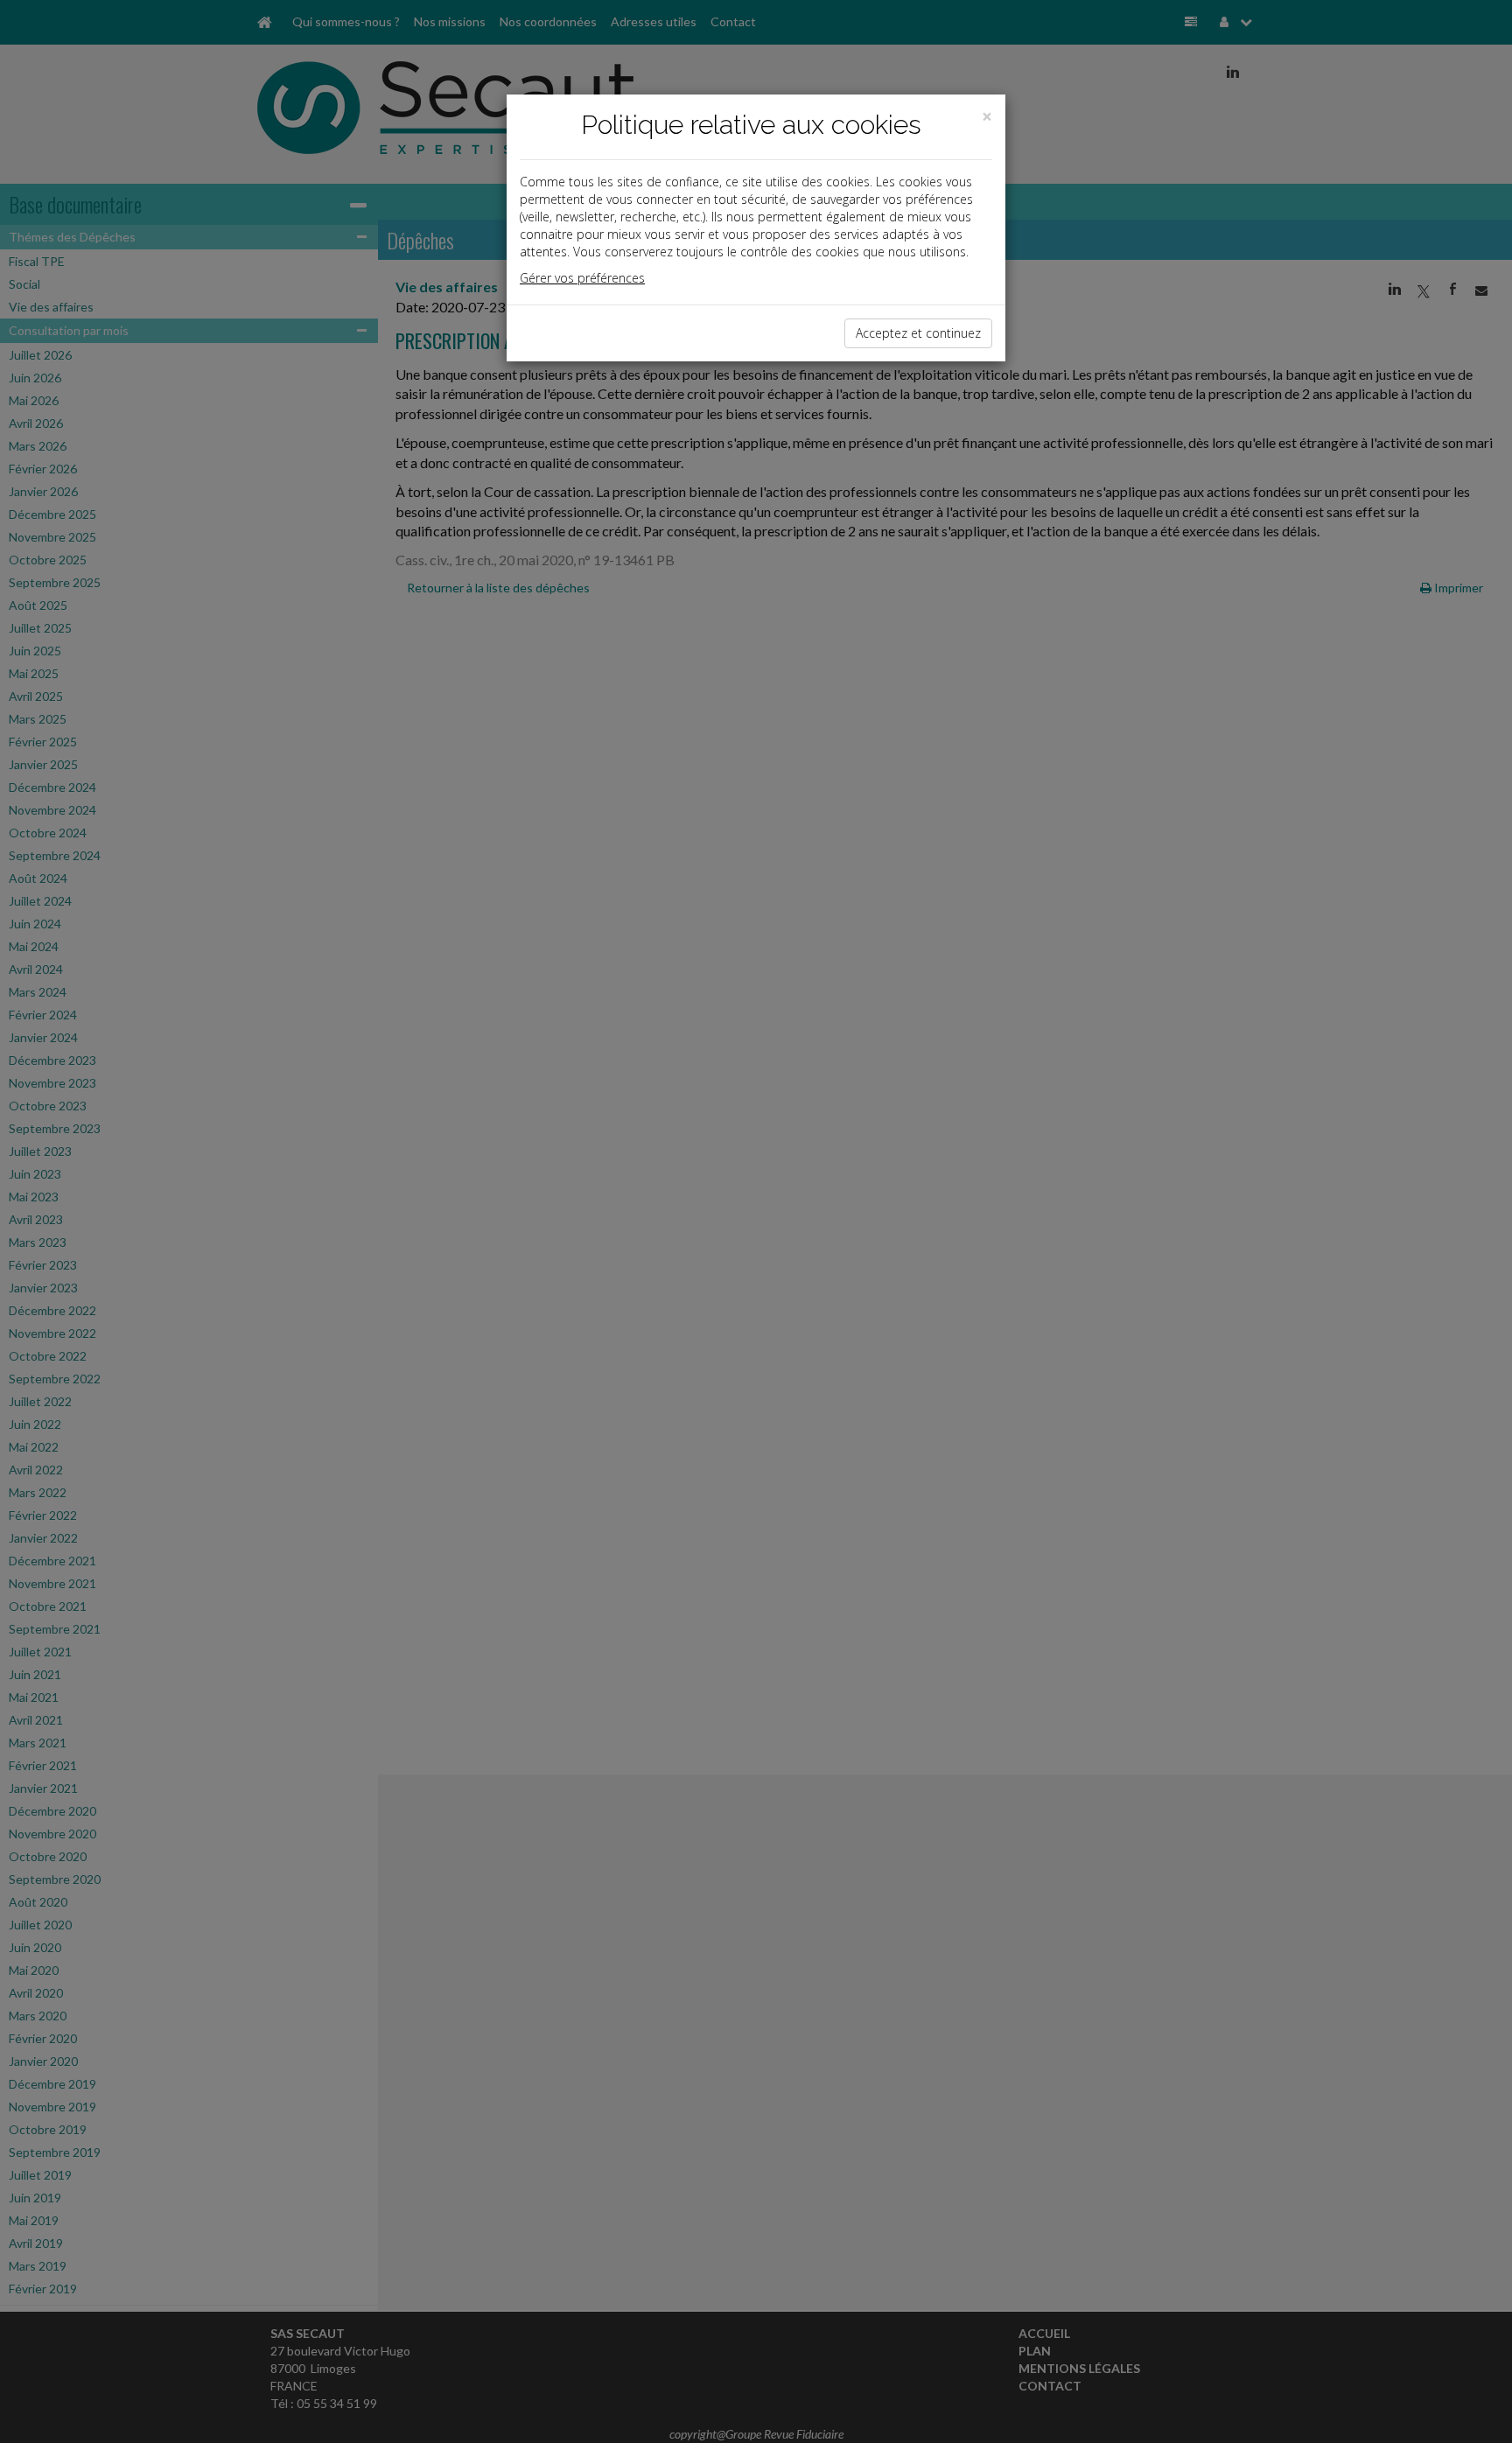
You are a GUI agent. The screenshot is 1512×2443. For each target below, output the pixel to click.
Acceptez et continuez (918, 333)
